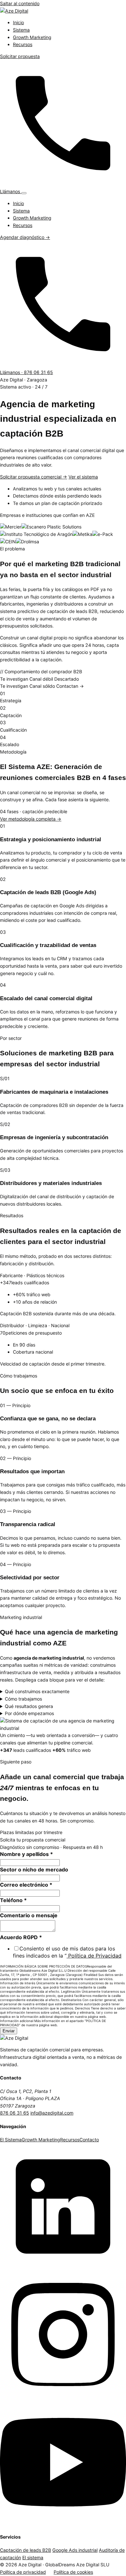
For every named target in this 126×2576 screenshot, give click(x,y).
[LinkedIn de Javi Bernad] (63, 2268)
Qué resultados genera (29, 1706)
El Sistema (11, 2140)
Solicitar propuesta (20, 56)
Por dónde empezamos (29, 1713)
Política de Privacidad (94, 1956)
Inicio (18, 22)
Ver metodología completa (31, 819)
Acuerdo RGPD (21, 1937)
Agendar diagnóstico (25, 237)
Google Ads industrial (75, 2550)
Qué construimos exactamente (37, 1691)
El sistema (33, 2557)
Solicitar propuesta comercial (34, 477)
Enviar (9, 2031)
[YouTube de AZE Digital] (63, 2523)
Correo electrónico (26, 1885)
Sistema (21, 30)
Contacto (89, 2140)
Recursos (23, 44)
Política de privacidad (23, 2572)
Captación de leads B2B (26, 2550)
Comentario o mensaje (29, 1915)
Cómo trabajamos (23, 1699)
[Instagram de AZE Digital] (63, 2396)
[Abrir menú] (24, 193)
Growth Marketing (32, 37)
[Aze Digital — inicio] (14, 11)
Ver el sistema (83, 477)
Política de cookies (73, 2572)
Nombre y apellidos (26, 1854)
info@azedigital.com (52, 2113)
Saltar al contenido (20, 3)
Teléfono (13, 1900)
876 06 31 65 (15, 2113)
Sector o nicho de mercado (34, 1870)
